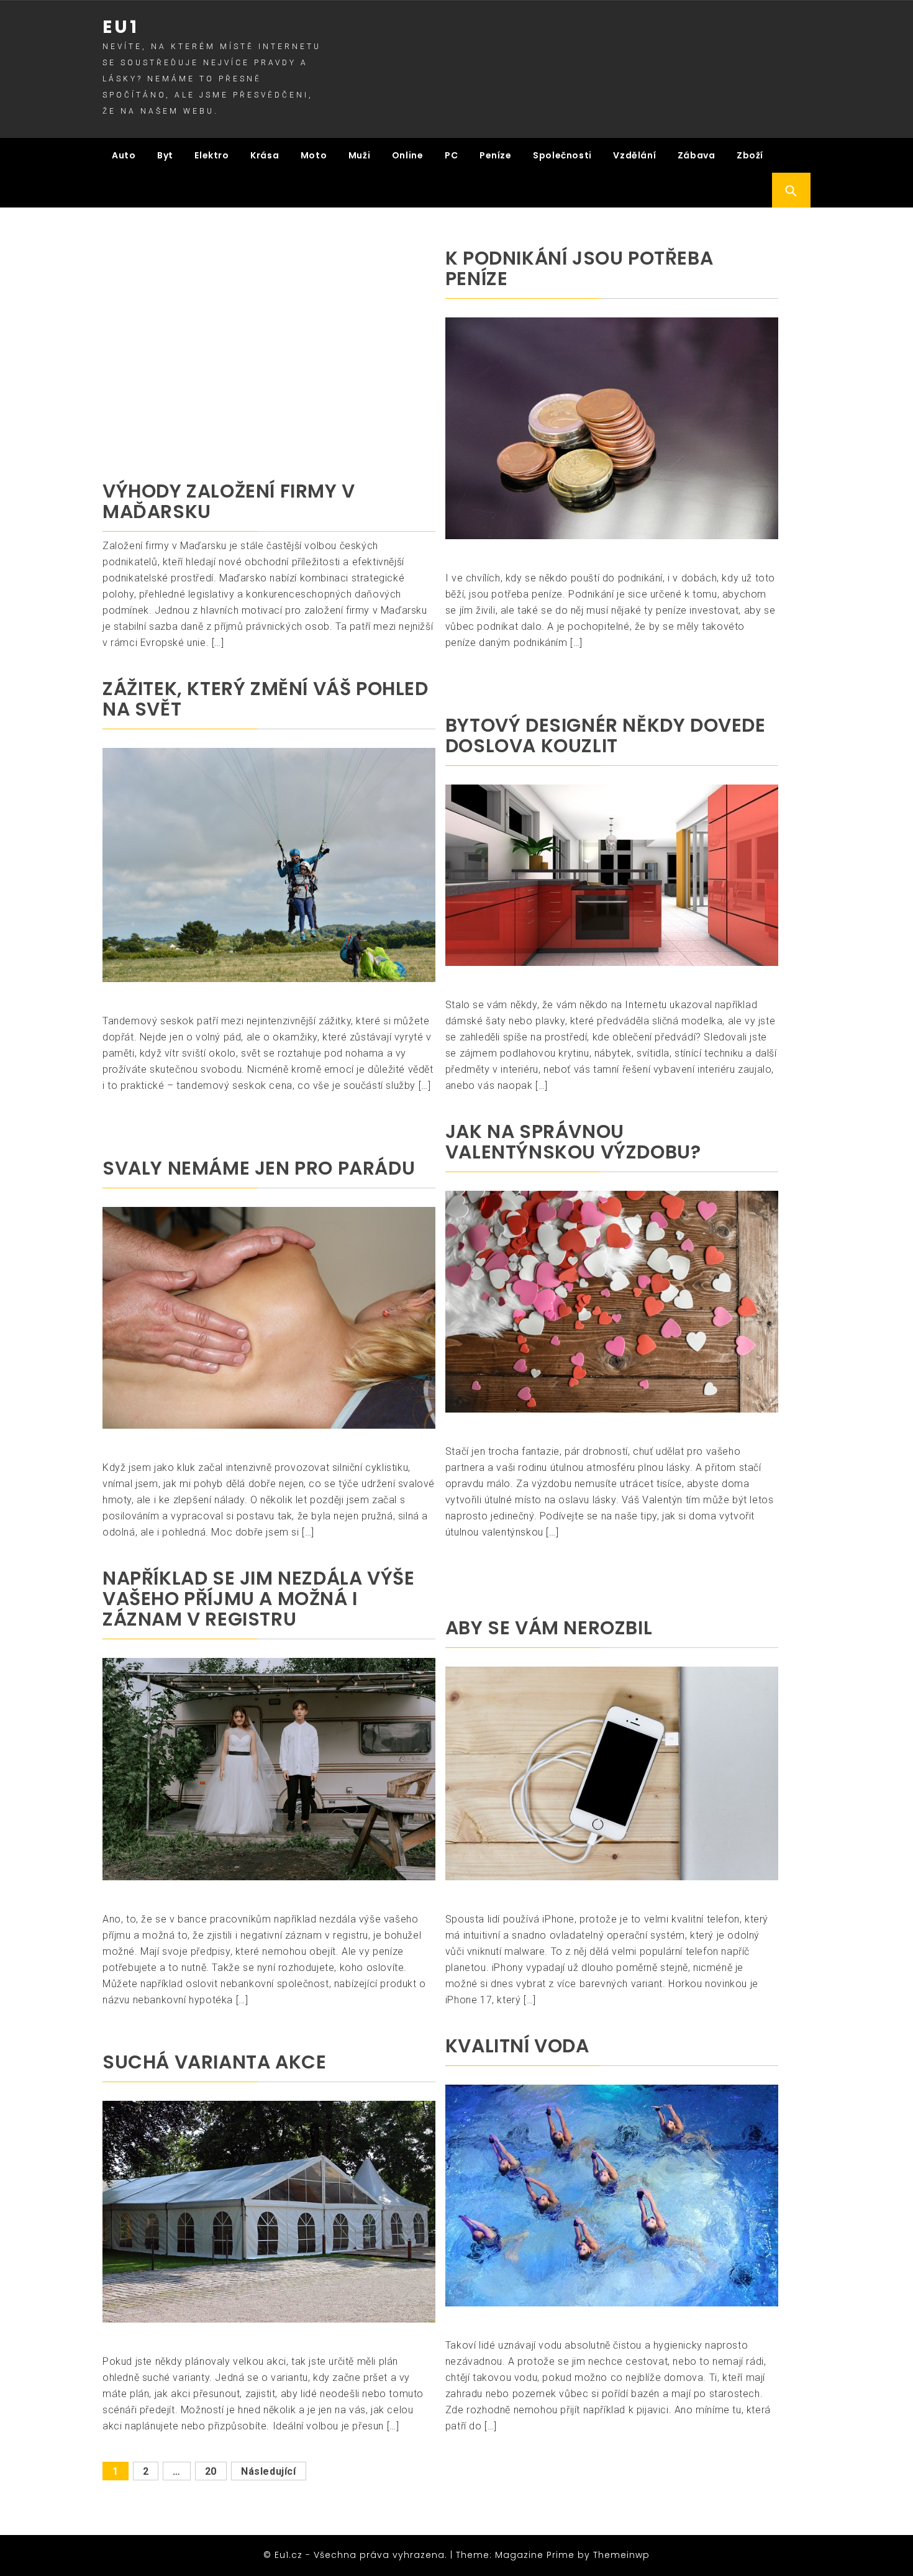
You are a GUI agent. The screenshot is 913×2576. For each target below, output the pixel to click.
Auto (124, 155)
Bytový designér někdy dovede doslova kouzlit (606, 735)
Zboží (750, 155)
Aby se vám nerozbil (549, 1628)
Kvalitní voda (517, 2046)
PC (451, 155)
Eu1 (121, 27)
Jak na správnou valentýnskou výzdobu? (573, 1142)
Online (408, 155)
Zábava (697, 155)
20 (211, 2471)
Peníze (496, 155)
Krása (265, 155)
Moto (314, 155)
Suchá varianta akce (214, 2062)
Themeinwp (621, 2555)
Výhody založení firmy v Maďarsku (229, 501)
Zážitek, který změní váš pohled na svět (266, 699)
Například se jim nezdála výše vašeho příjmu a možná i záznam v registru (258, 1599)
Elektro (211, 155)
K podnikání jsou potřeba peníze (579, 268)
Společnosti (562, 155)
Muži (359, 155)
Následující (269, 2471)
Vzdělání (634, 155)
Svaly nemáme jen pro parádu (259, 1168)
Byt (165, 155)
